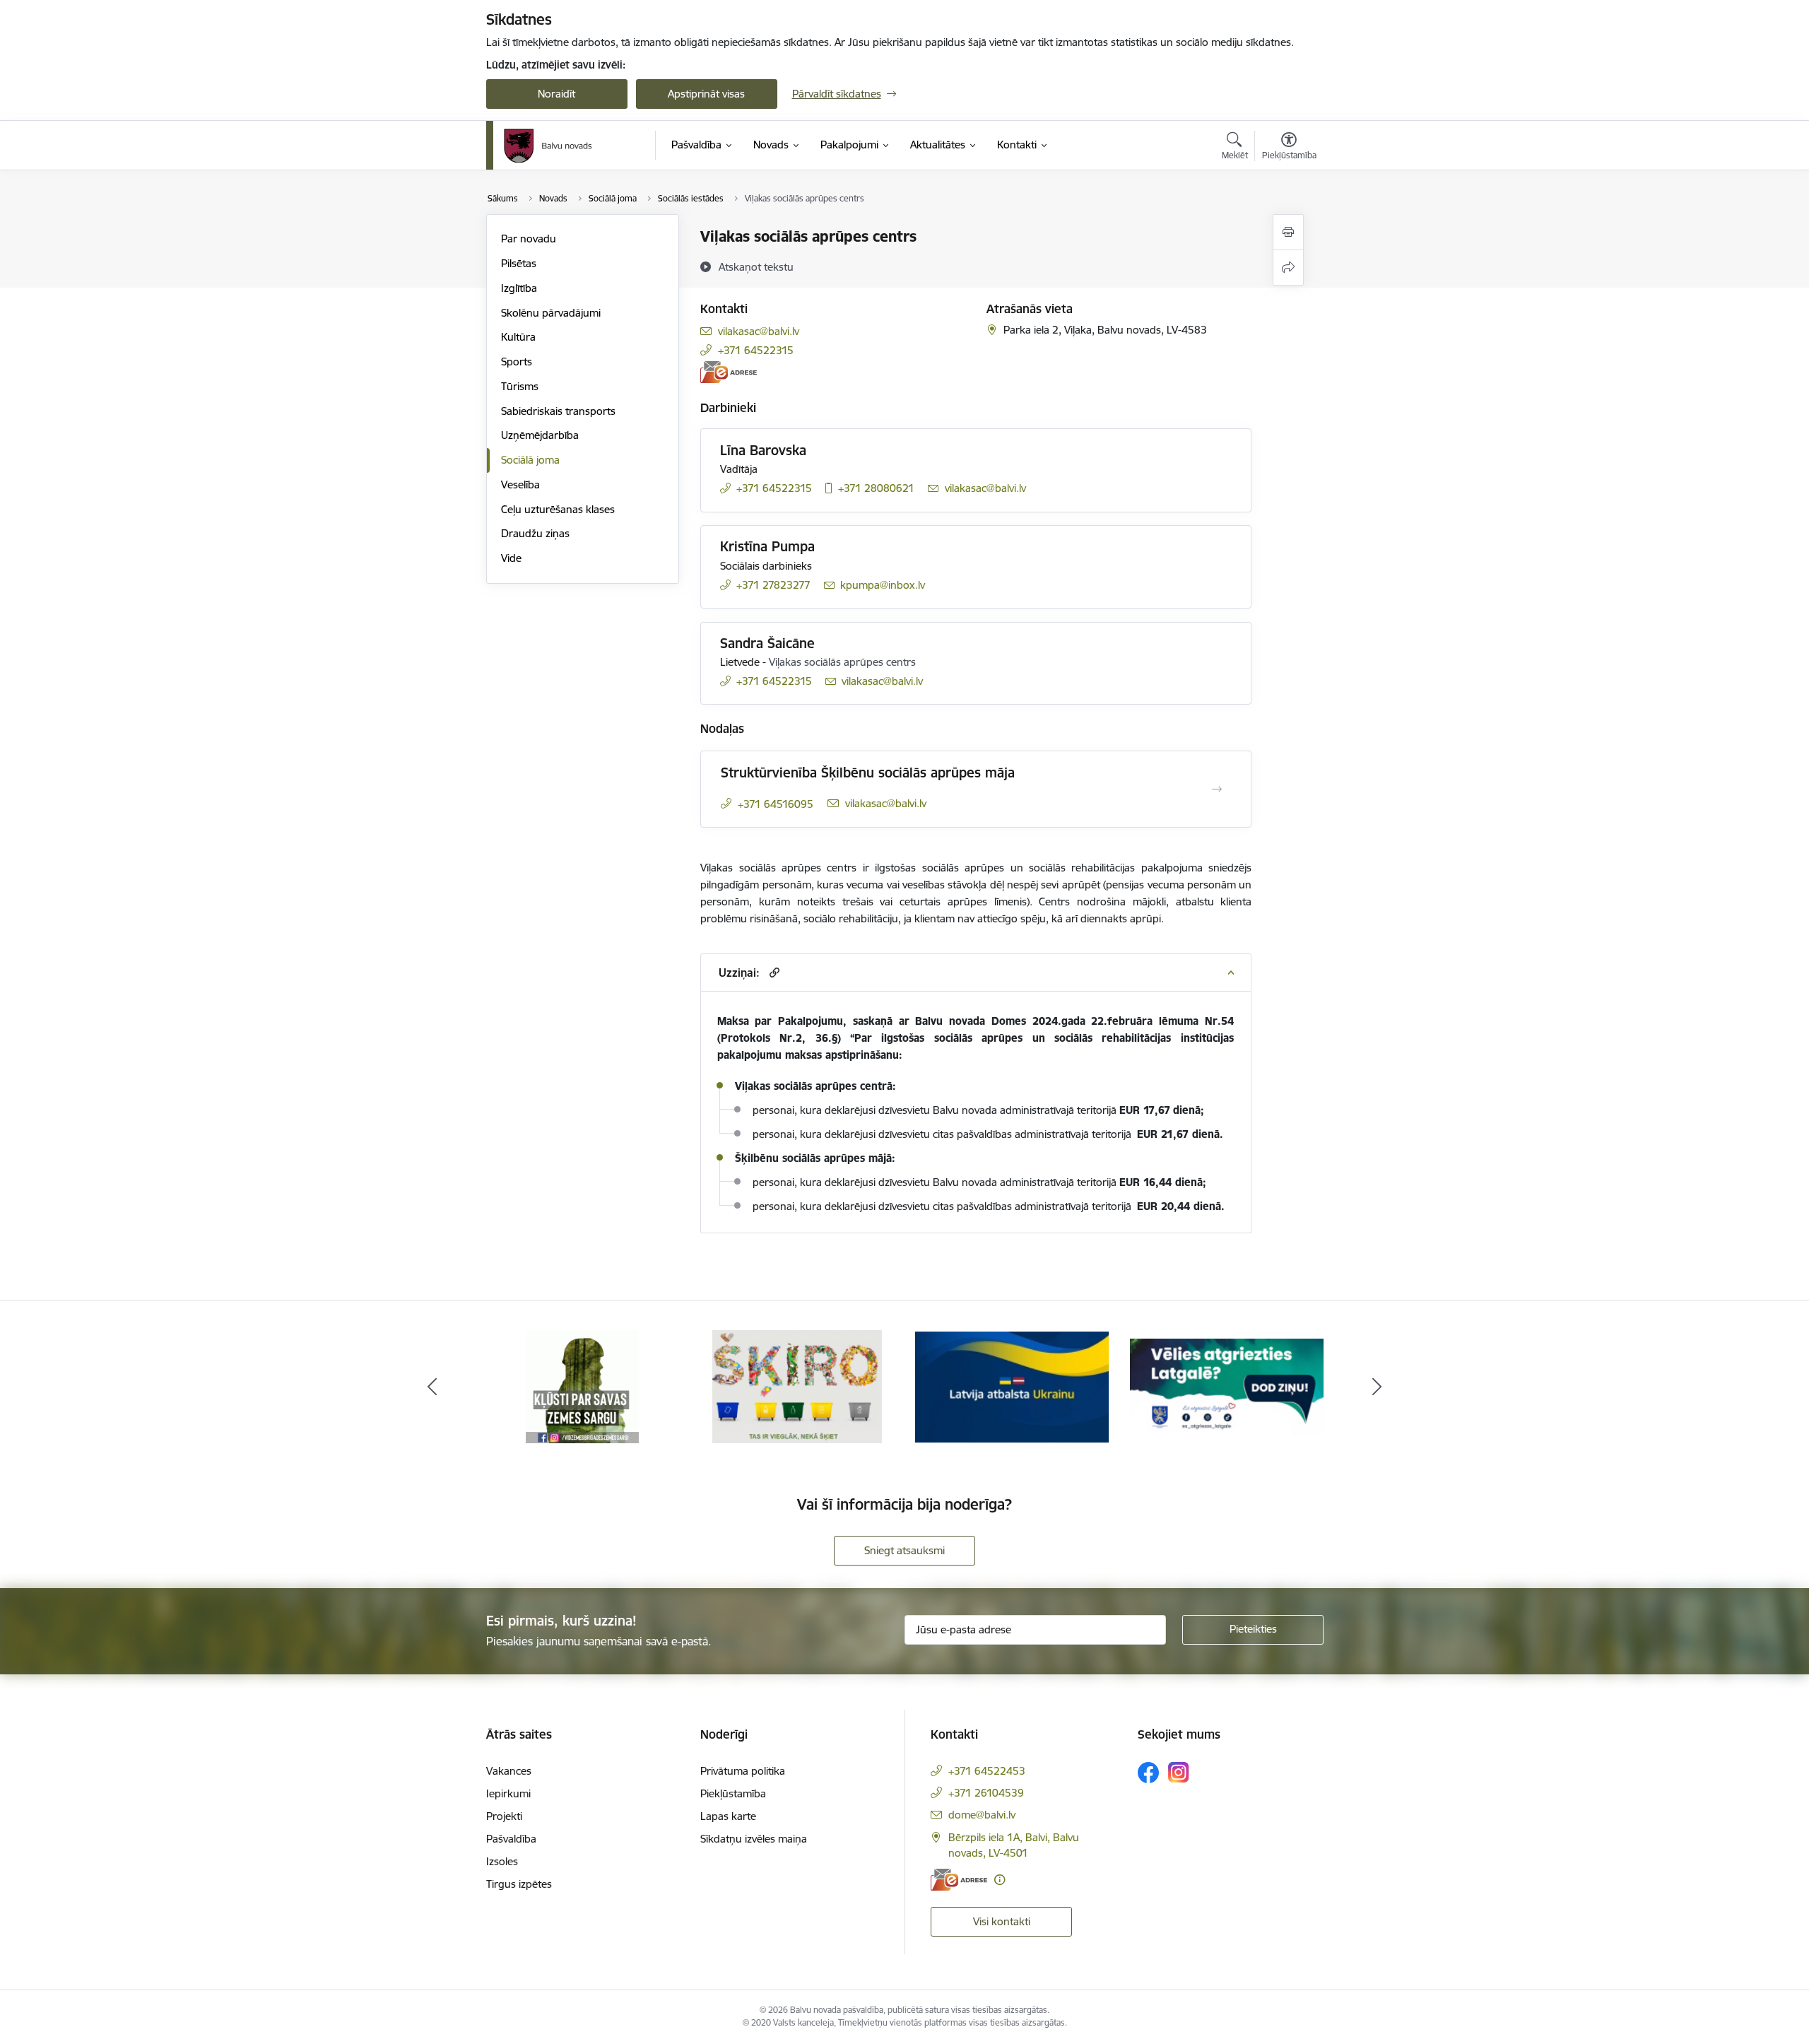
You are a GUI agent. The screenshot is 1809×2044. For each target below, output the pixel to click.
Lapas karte (728, 1816)
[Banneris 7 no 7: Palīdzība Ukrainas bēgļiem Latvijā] (1012, 1386)
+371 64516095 (776, 804)
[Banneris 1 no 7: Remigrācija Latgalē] (1227, 1386)
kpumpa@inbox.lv (883, 585)
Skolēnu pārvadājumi (551, 313)
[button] (773, 972)
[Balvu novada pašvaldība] (548, 146)
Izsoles (502, 1861)
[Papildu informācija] (1000, 1880)
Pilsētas (519, 263)
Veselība (520, 484)
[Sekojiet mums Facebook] (1148, 1773)
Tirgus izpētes (519, 1884)
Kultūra (518, 337)
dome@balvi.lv (982, 1815)
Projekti (504, 1816)
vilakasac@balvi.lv (759, 331)
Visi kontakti (1002, 1921)
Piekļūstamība (733, 1793)
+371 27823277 (773, 585)
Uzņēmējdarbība (540, 435)
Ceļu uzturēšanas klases (558, 509)
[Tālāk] (1377, 1387)
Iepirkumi (508, 1793)
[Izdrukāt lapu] (1288, 232)
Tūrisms (520, 386)
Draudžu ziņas (535, 533)
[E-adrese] (729, 372)
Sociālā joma (530, 460)
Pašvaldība (511, 1839)
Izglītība (519, 288)
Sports (517, 362)
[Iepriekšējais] (432, 1387)
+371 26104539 (986, 1793)
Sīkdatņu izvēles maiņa (754, 1839)
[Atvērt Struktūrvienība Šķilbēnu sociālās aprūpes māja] (1217, 789)
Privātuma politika (743, 1771)
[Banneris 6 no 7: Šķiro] (797, 1386)
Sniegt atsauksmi (904, 1550)
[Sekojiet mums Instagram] (1179, 1772)
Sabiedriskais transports (558, 411)
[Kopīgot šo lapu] (1288, 268)
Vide (511, 558)
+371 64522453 (987, 1771)
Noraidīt (556, 94)
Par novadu (529, 239)
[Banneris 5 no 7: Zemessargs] (582, 1386)
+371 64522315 (756, 350)
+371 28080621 (876, 488)
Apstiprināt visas (706, 94)
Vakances (509, 1771)
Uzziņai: (739, 973)
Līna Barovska (763, 450)
